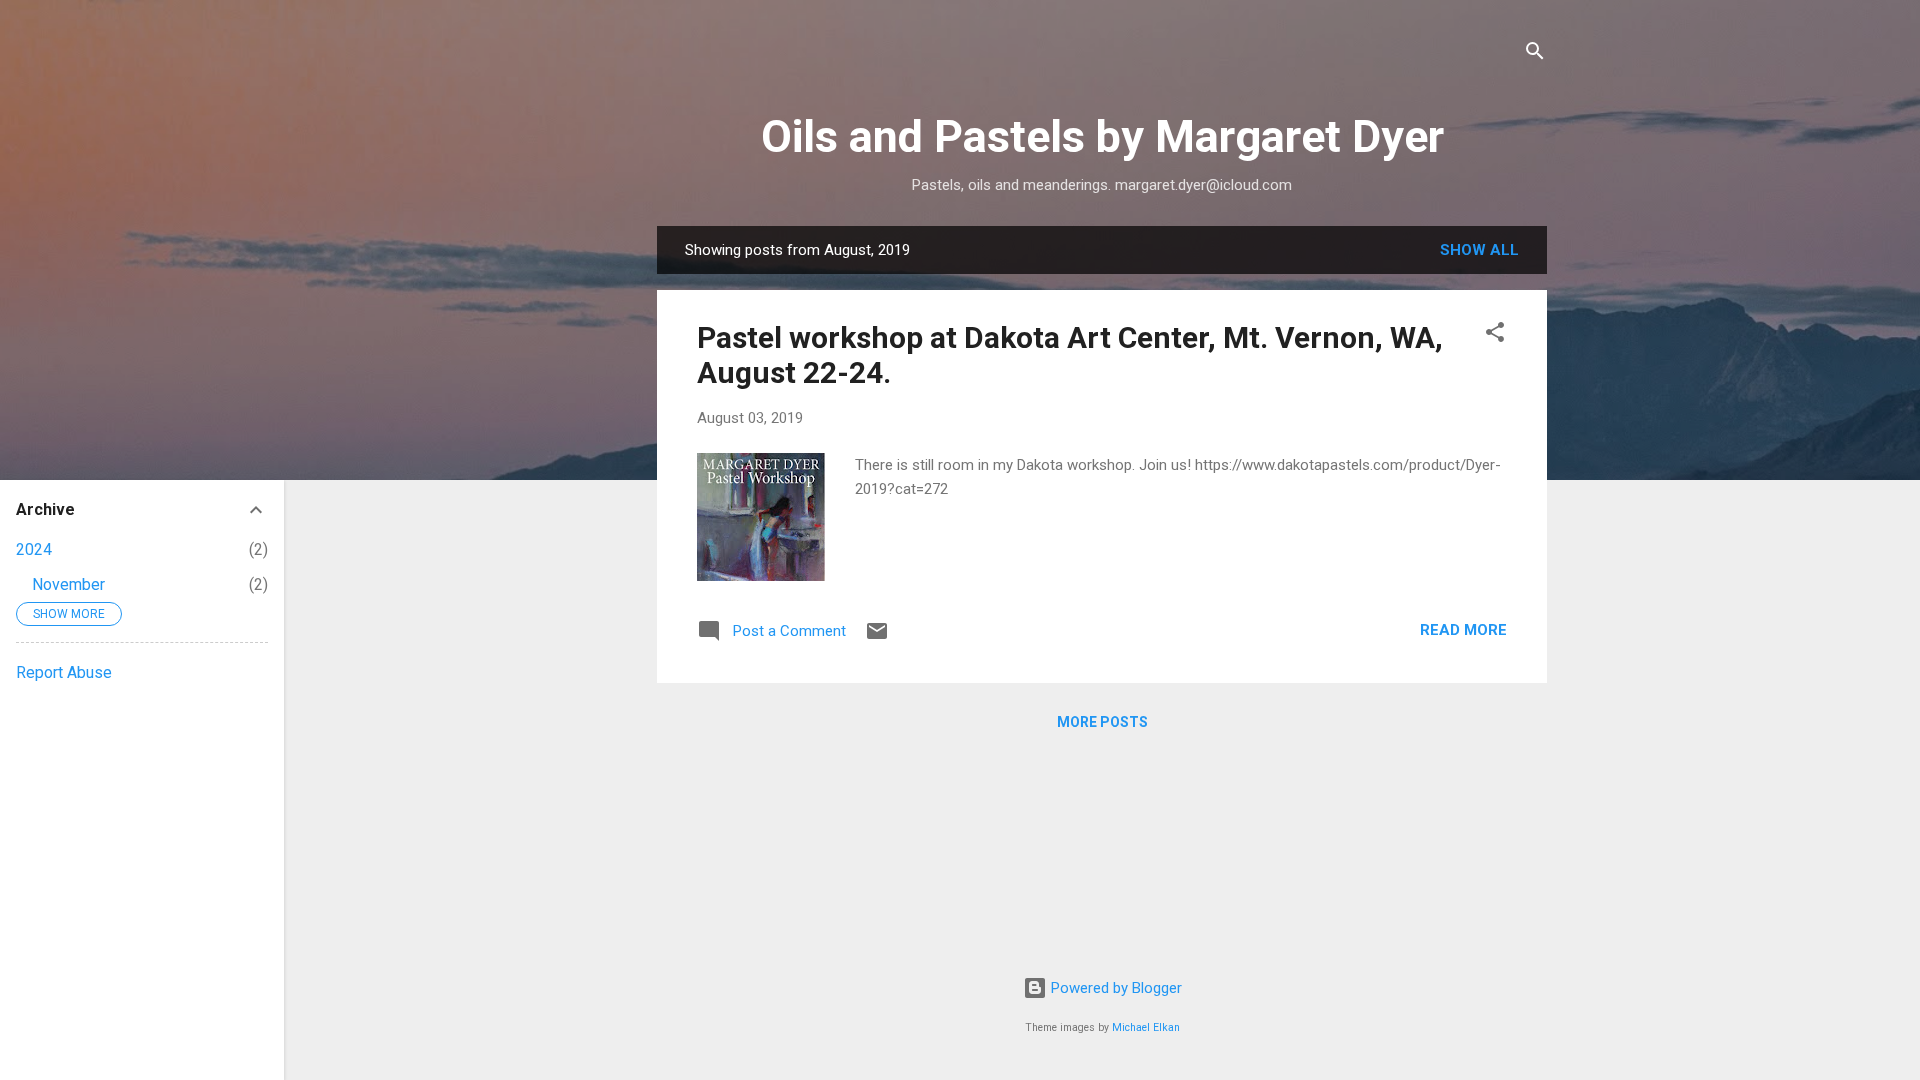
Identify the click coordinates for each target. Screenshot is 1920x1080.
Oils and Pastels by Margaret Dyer (1102, 136)
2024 (34, 549)
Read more (1463, 630)
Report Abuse (64, 672)
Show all (1479, 250)
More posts (1102, 722)
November (68, 584)
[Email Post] (877, 638)
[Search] (1535, 54)
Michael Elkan (1146, 1027)
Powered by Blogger (1114, 988)
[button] (1495, 335)
